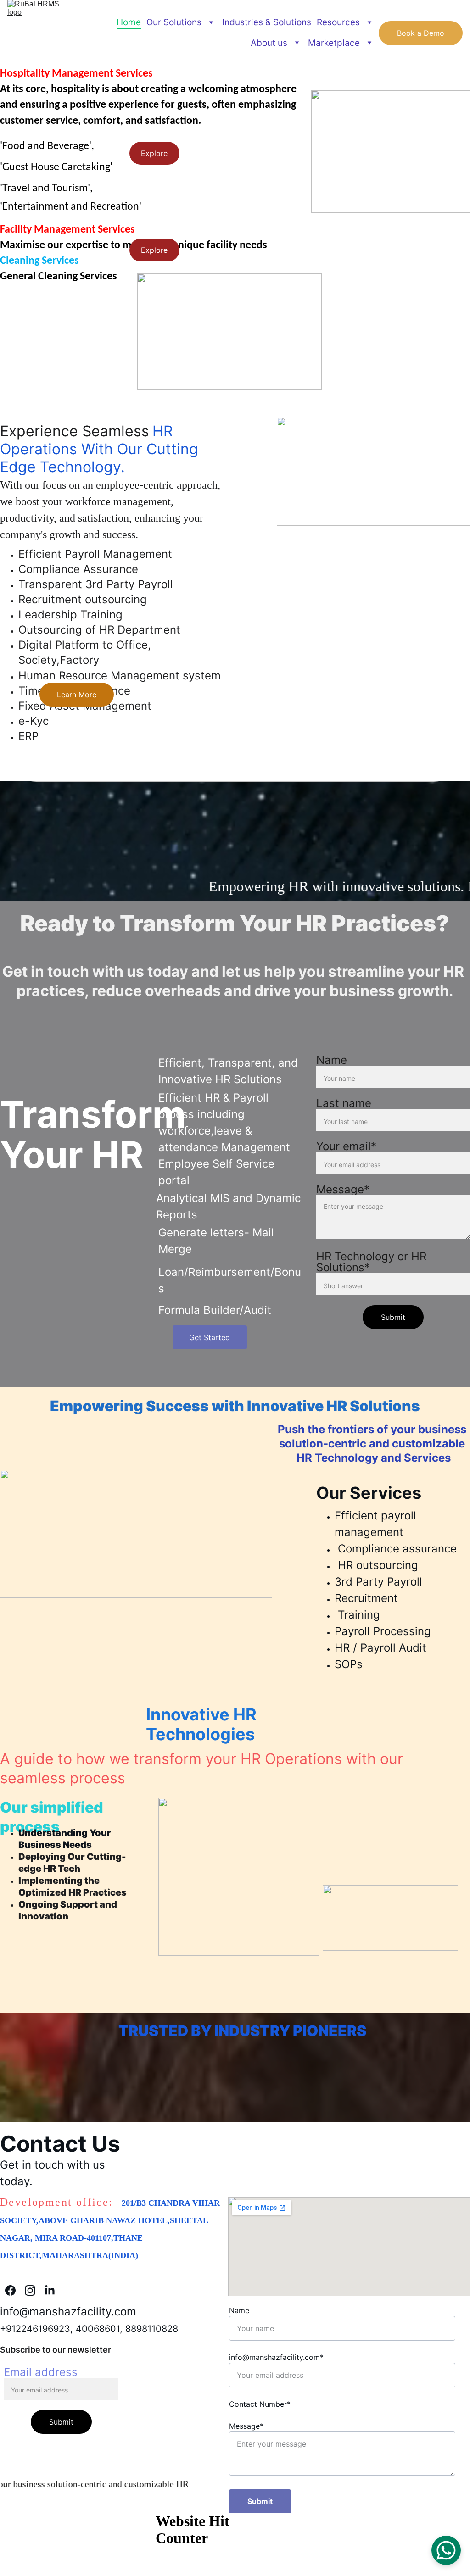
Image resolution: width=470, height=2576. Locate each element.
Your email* (346, 1146)
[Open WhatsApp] (446, 2550)
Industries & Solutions (267, 22)
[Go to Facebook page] (15, 2290)
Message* (343, 1189)
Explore (154, 153)
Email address (41, 2372)
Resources (338, 22)
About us (269, 43)
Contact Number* (260, 2404)
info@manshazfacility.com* (276, 2357)
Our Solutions (174, 22)
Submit (393, 1317)
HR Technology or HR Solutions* (371, 1262)
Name (332, 1060)
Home (129, 22)
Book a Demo (421, 33)
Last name (344, 1103)
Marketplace (334, 43)
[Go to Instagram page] (35, 2290)
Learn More (77, 695)
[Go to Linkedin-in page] (50, 2290)
